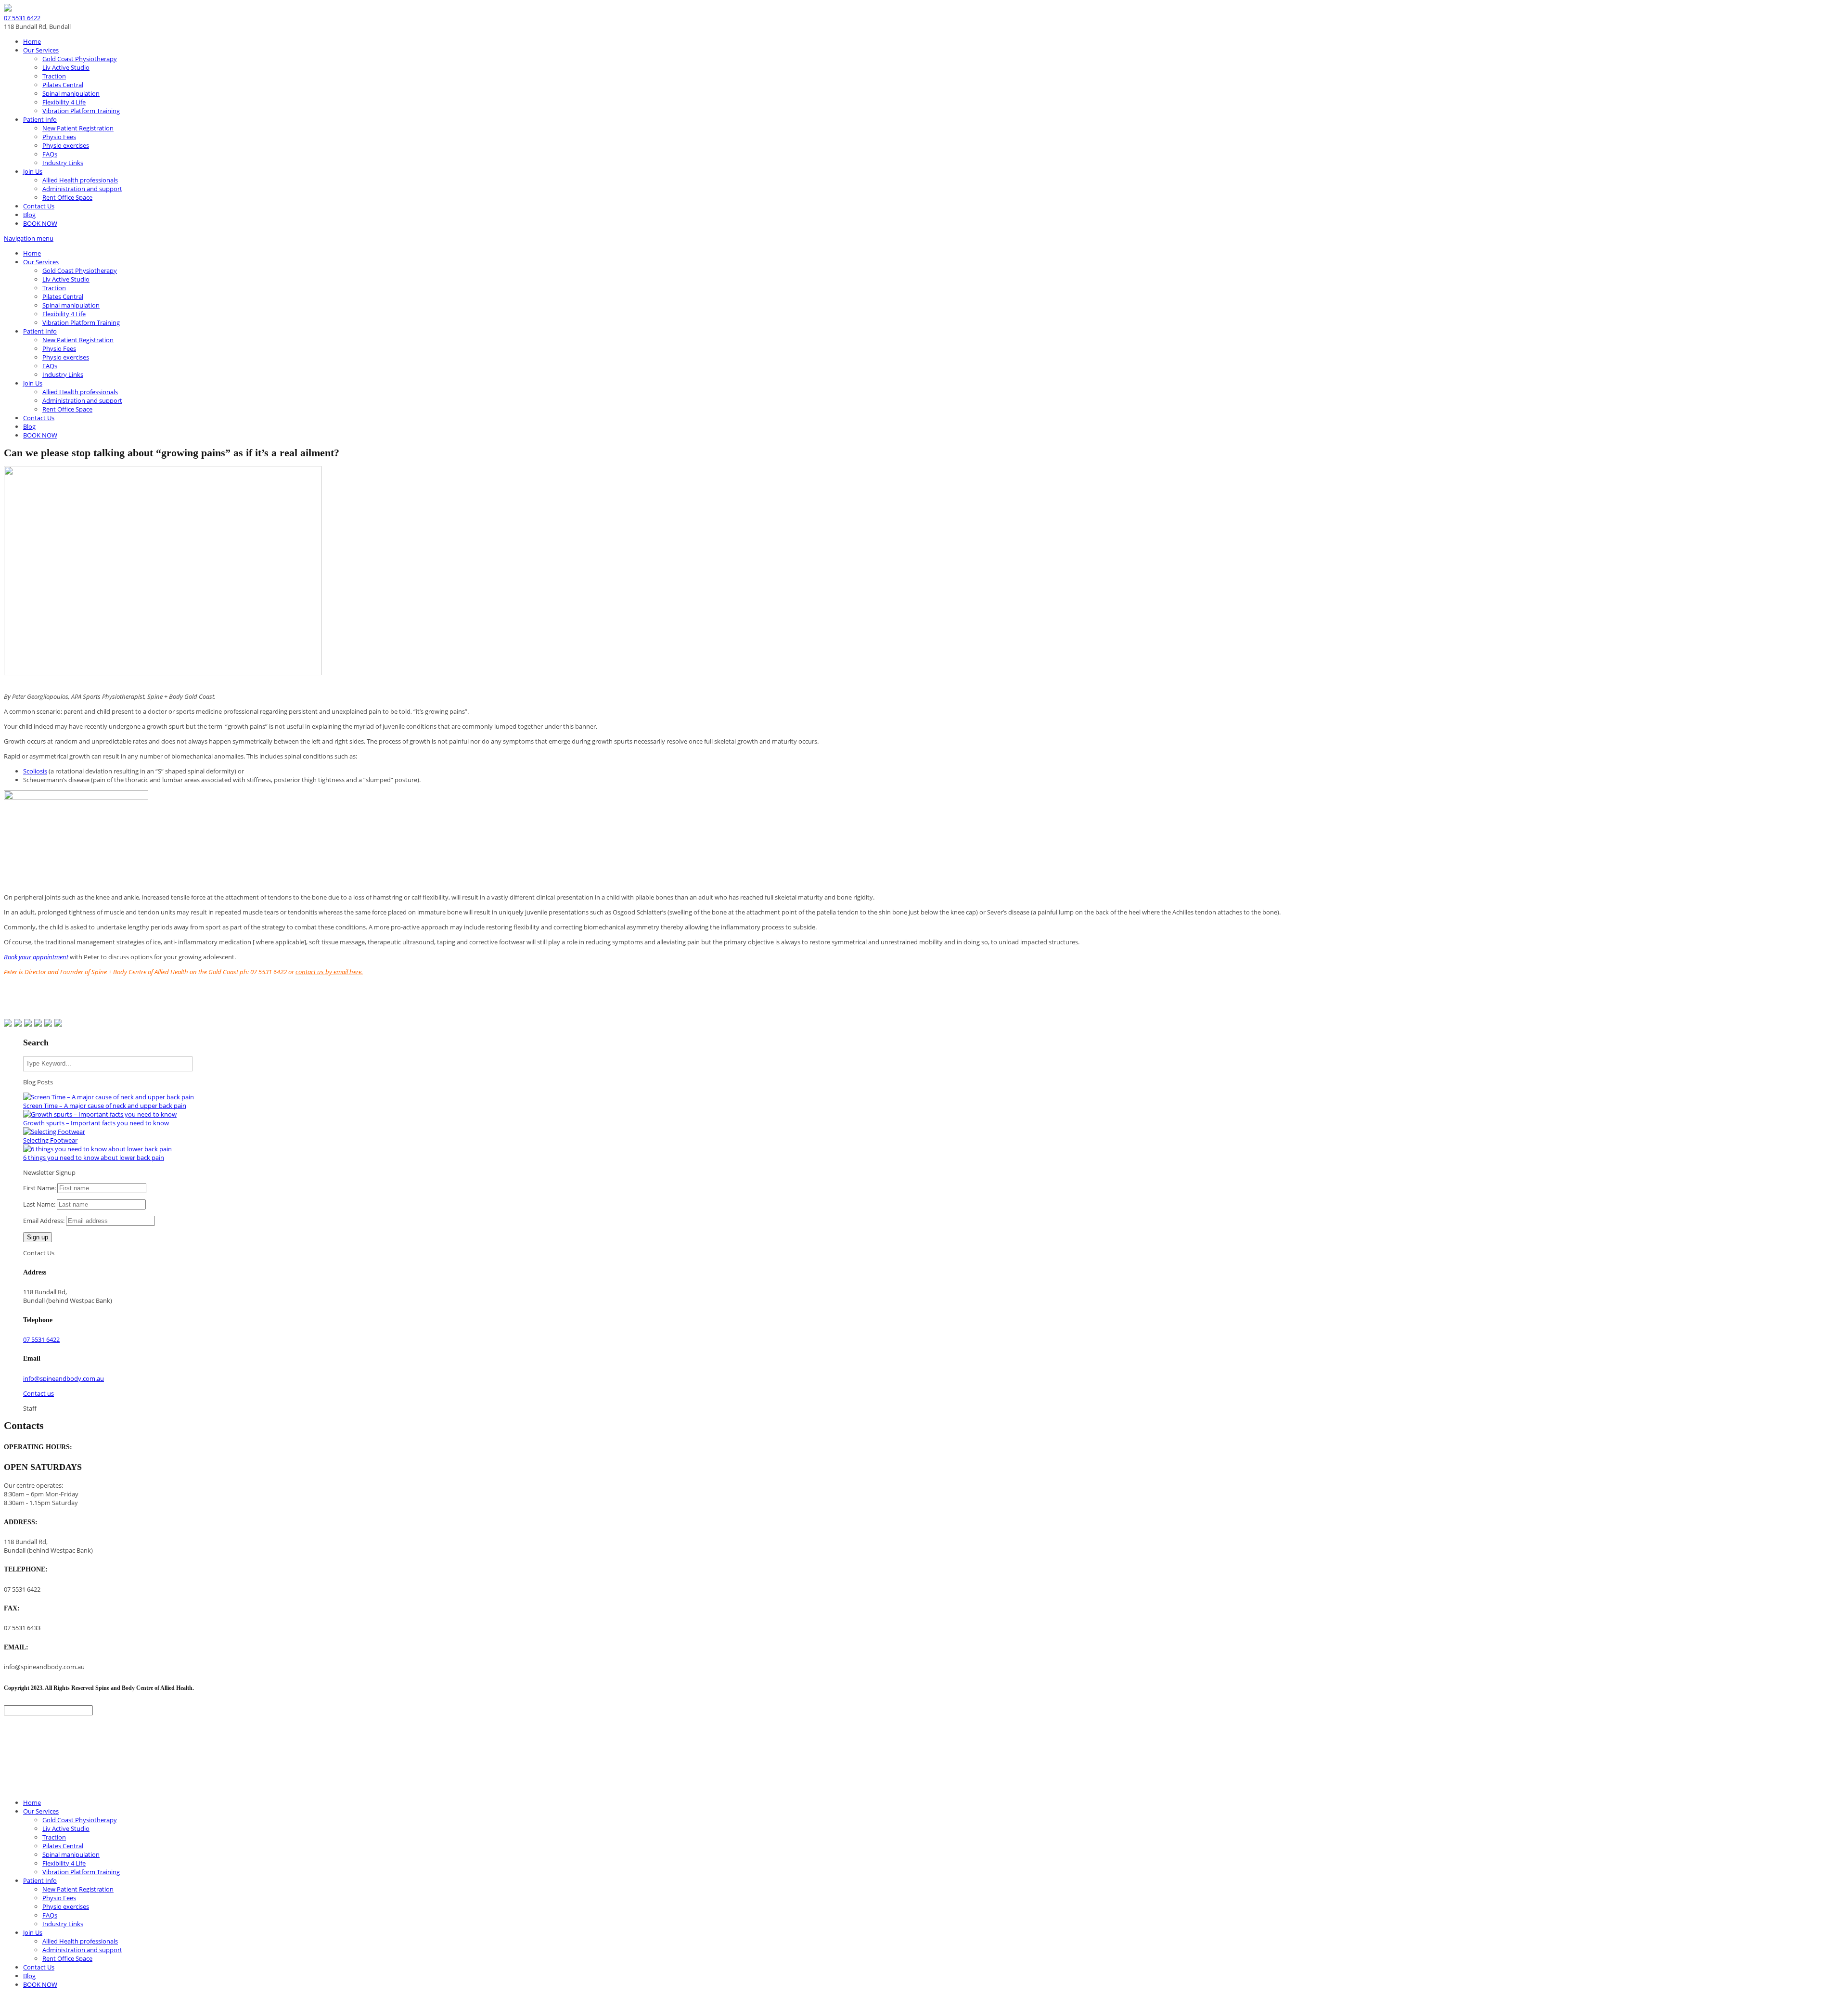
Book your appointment (36, 957)
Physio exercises (66, 145)
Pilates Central (63, 85)
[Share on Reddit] (28, 1023)
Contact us (38, 1393)
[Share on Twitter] (18, 1023)
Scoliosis (35, 771)
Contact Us (39, 206)
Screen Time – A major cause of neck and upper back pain (105, 1106)
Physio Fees (59, 137)
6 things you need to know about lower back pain (94, 1158)
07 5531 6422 (22, 18)
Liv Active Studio (66, 67)
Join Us (33, 171)
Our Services (41, 50)
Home (32, 41)
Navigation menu (29, 238)
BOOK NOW (40, 223)
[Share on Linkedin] (48, 1023)
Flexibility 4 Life (64, 102)
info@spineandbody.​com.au (64, 1378)
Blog (29, 215)
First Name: (39, 1188)
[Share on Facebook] (8, 1023)
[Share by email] (58, 1023)
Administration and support (82, 189)
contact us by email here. (329, 972)
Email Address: (44, 1221)
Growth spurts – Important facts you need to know (96, 1123)
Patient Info (40, 119)
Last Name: (39, 1204)
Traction (54, 76)
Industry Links (63, 163)
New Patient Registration (78, 128)
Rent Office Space (67, 197)
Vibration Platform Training (81, 111)
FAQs (50, 154)
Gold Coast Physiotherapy (80, 59)
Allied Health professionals (80, 180)
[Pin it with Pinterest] (38, 1023)
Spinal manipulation (71, 93)
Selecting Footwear (50, 1140)
